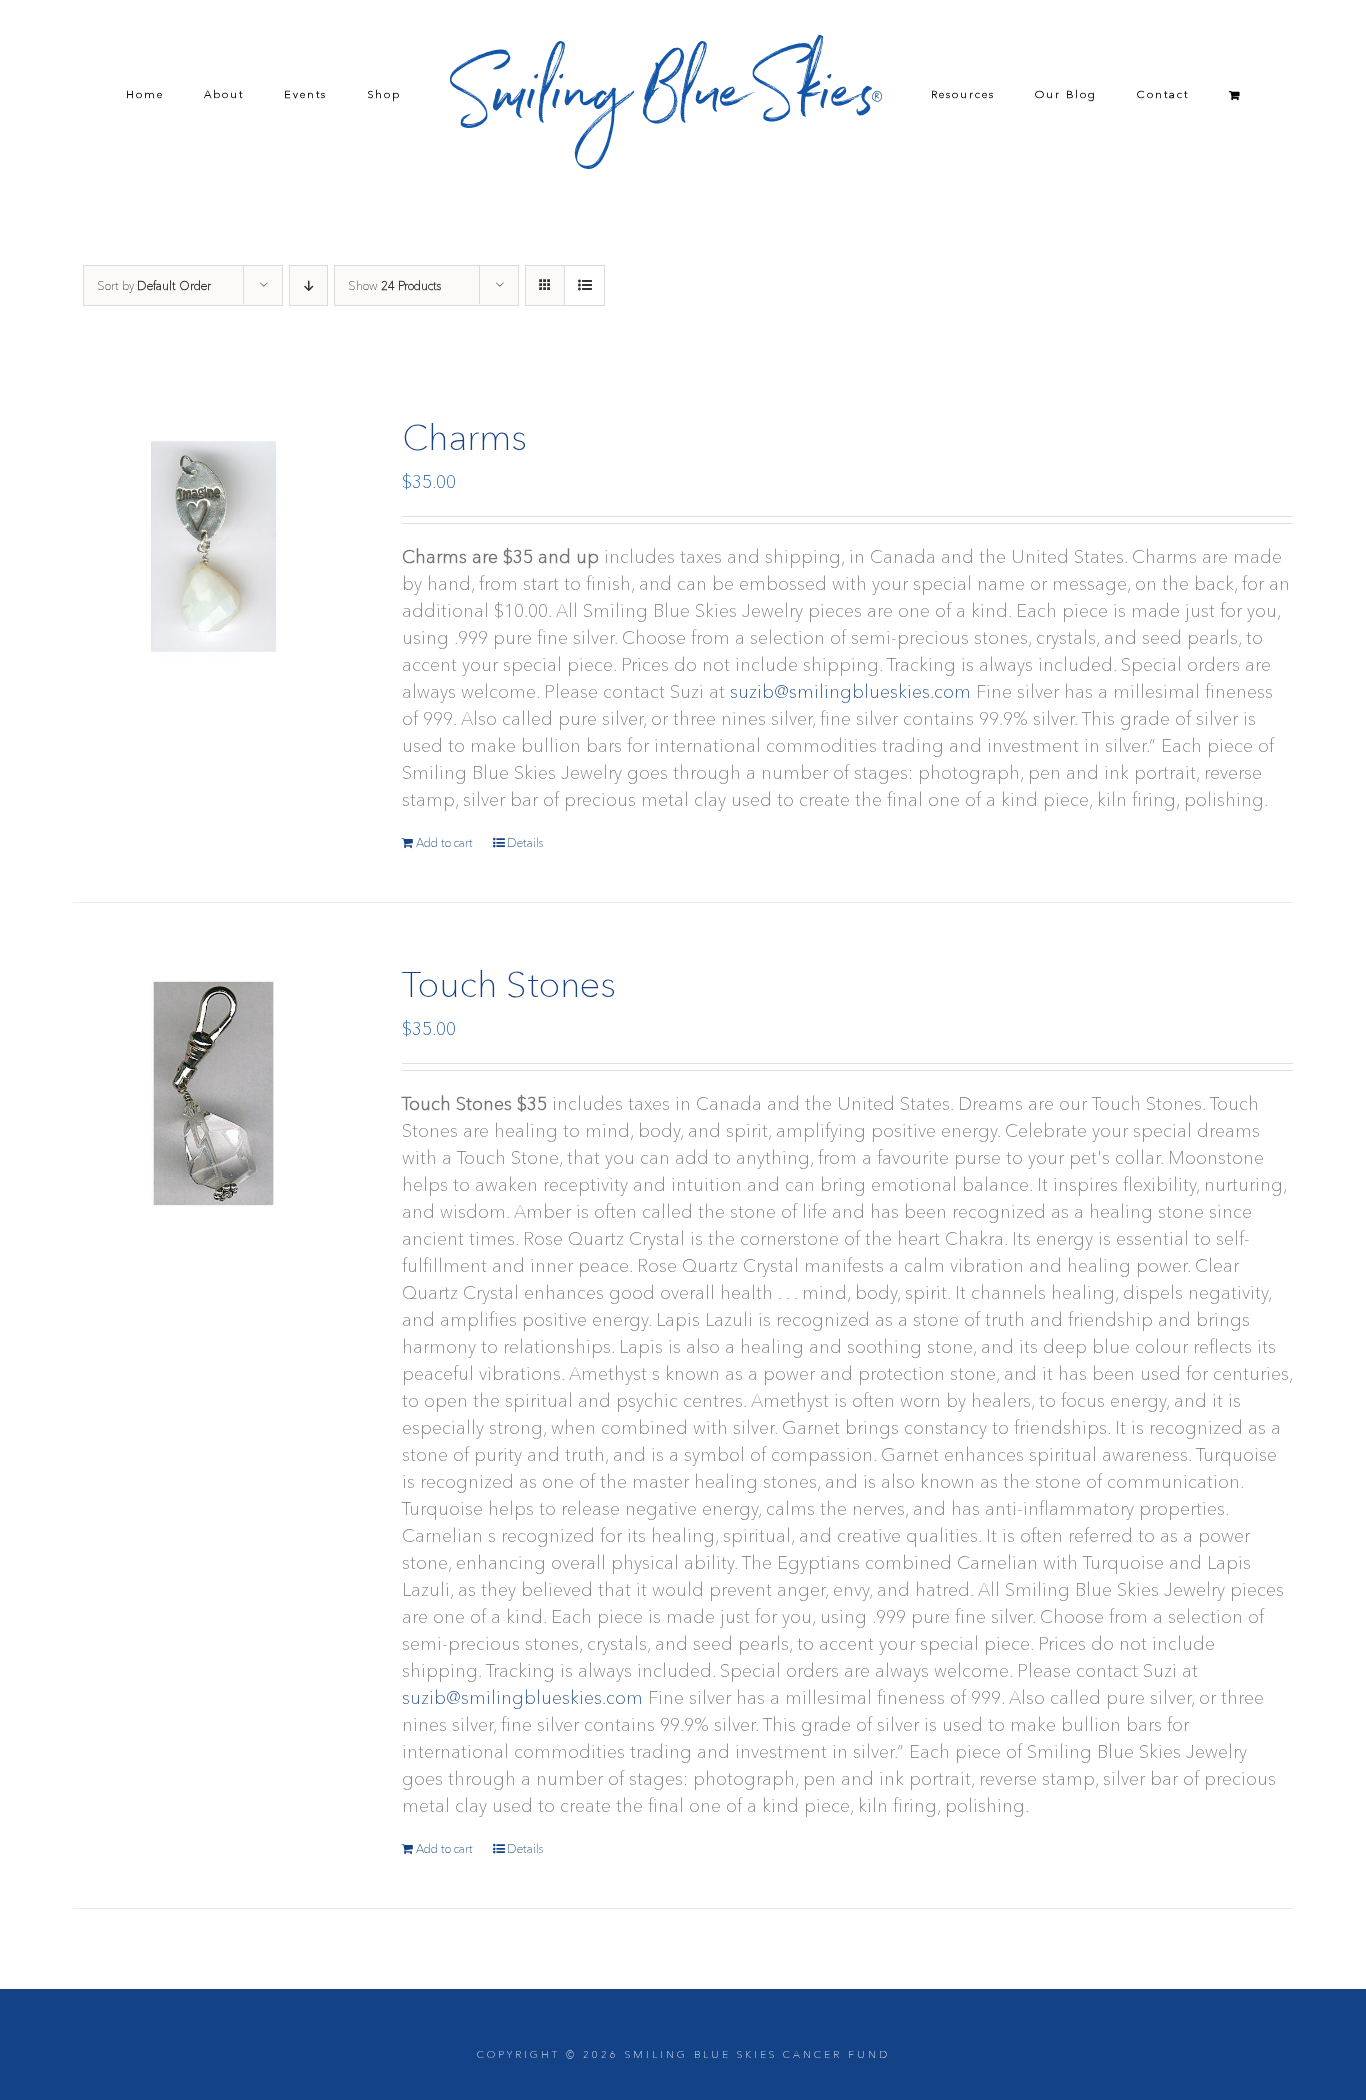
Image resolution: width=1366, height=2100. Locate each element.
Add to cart (444, 842)
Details (525, 842)
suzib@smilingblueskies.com (850, 692)
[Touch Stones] (213, 1093)
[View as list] (584, 285)
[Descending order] (308, 285)
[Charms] (213, 546)
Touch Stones (509, 984)
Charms (464, 437)
